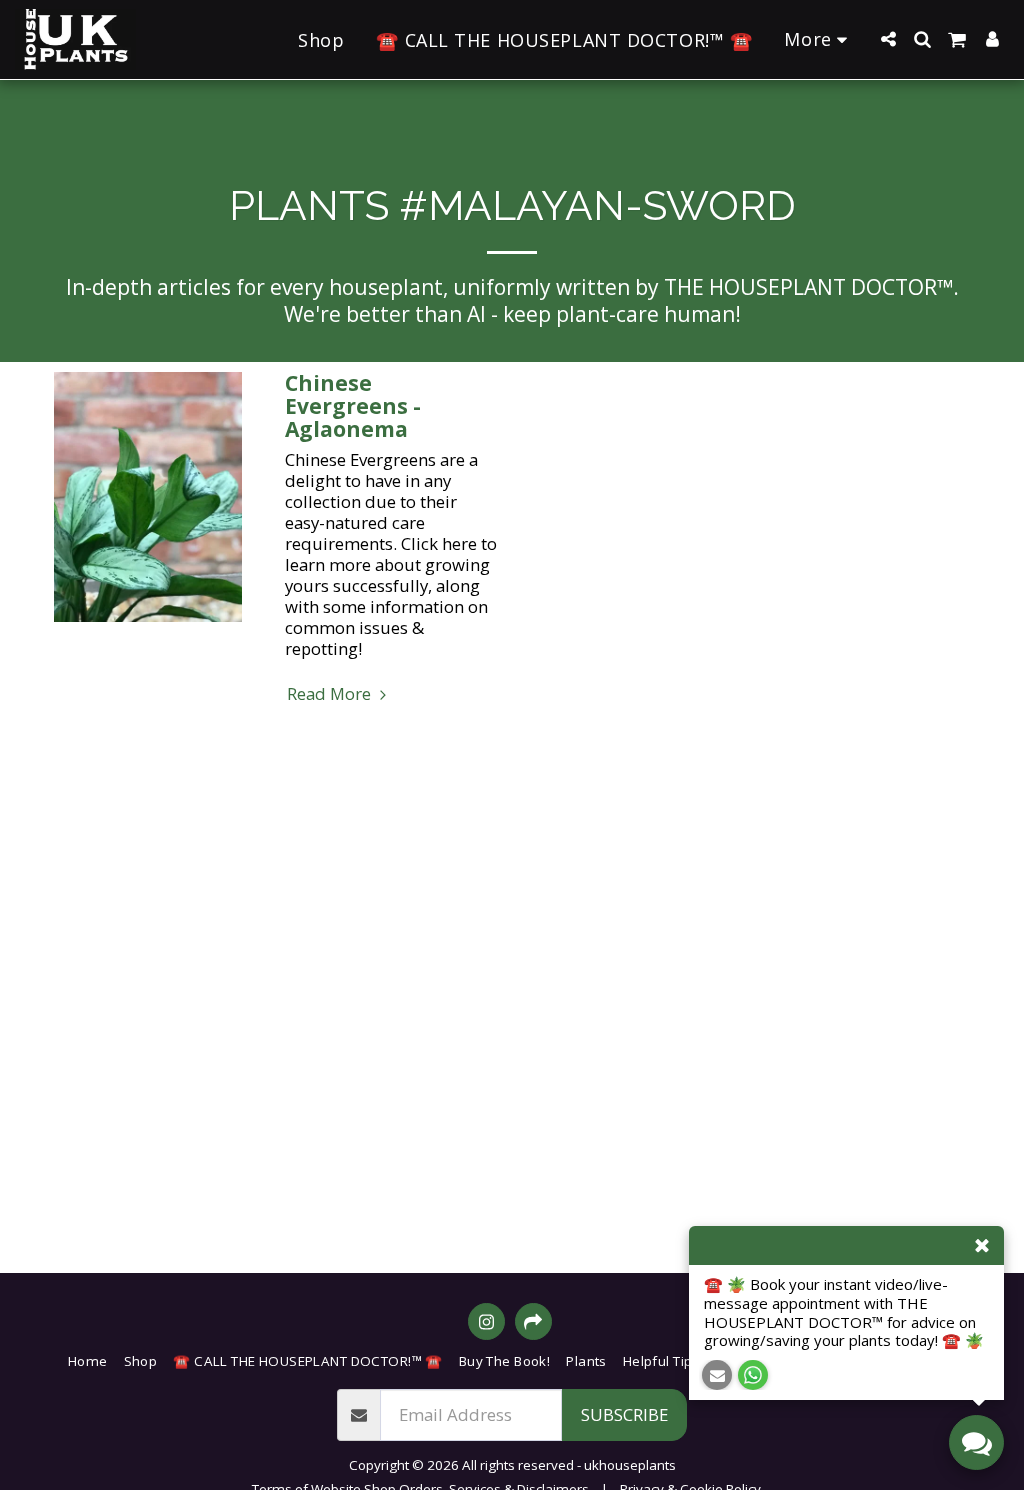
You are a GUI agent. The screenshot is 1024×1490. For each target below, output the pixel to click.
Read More (331, 693)
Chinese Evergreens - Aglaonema (353, 406)
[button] (888, 39)
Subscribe (624, 1414)
